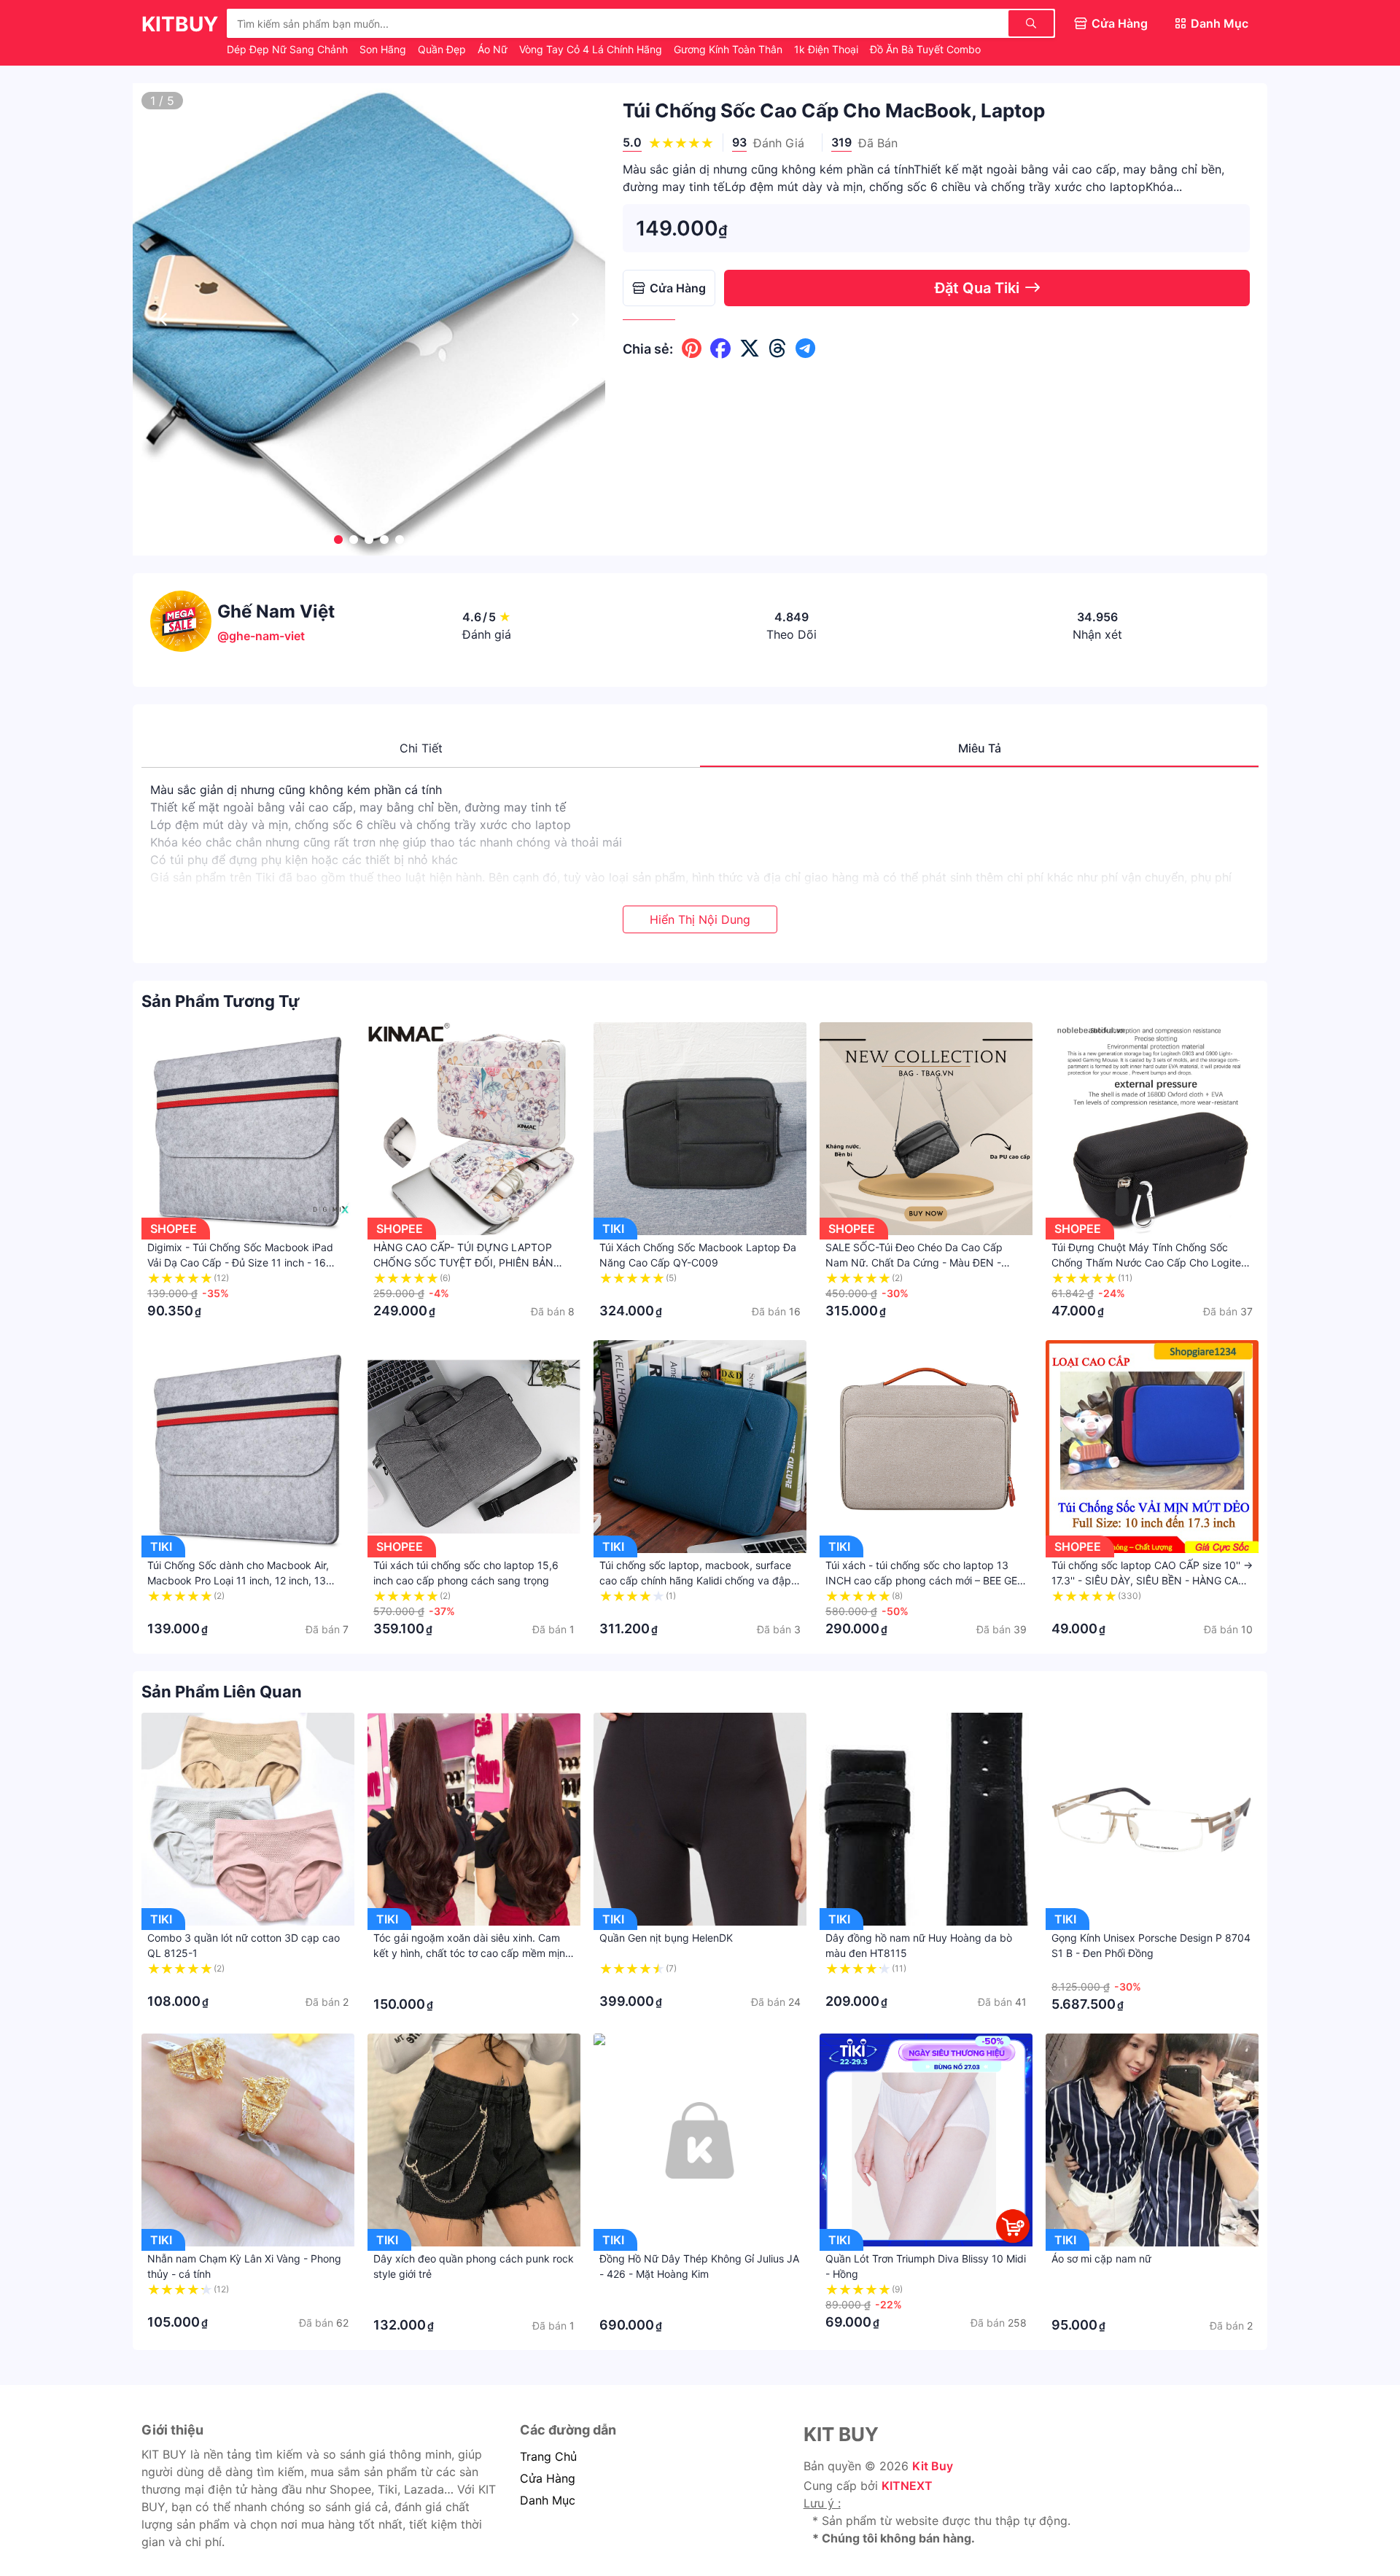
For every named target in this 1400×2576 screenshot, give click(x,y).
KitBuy (180, 24)
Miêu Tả (980, 748)
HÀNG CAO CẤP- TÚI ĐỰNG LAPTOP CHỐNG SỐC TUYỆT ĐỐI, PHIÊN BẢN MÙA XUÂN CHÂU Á (463, 1262)
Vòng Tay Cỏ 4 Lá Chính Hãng (592, 49)
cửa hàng (548, 2478)
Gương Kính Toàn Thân (730, 49)
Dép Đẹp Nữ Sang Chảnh (289, 49)
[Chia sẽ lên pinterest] (692, 349)
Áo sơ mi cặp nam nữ (1101, 2258)
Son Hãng (384, 49)
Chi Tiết (421, 748)
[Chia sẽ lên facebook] (720, 349)
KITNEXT (907, 2486)
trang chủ (548, 2456)
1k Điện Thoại (828, 49)
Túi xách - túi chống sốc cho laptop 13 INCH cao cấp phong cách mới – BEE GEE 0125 (924, 1580)
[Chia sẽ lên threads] (778, 349)
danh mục (548, 2500)
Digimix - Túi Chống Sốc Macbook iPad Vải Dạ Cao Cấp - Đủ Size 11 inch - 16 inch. (240, 1262)
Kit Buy (933, 2466)
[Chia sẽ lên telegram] (805, 349)
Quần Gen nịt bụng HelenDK (666, 1938)
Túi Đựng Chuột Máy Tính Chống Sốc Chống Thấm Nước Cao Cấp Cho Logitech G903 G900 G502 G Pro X (1152, 1262)
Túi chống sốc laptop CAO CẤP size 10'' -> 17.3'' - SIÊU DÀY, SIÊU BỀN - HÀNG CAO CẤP (1152, 1580)
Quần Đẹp (443, 49)
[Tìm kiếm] (1031, 23)
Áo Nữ (494, 49)
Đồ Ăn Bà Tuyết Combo (925, 49)
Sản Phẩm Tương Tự (221, 1001)
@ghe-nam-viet (261, 636)
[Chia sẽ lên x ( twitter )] (750, 349)
